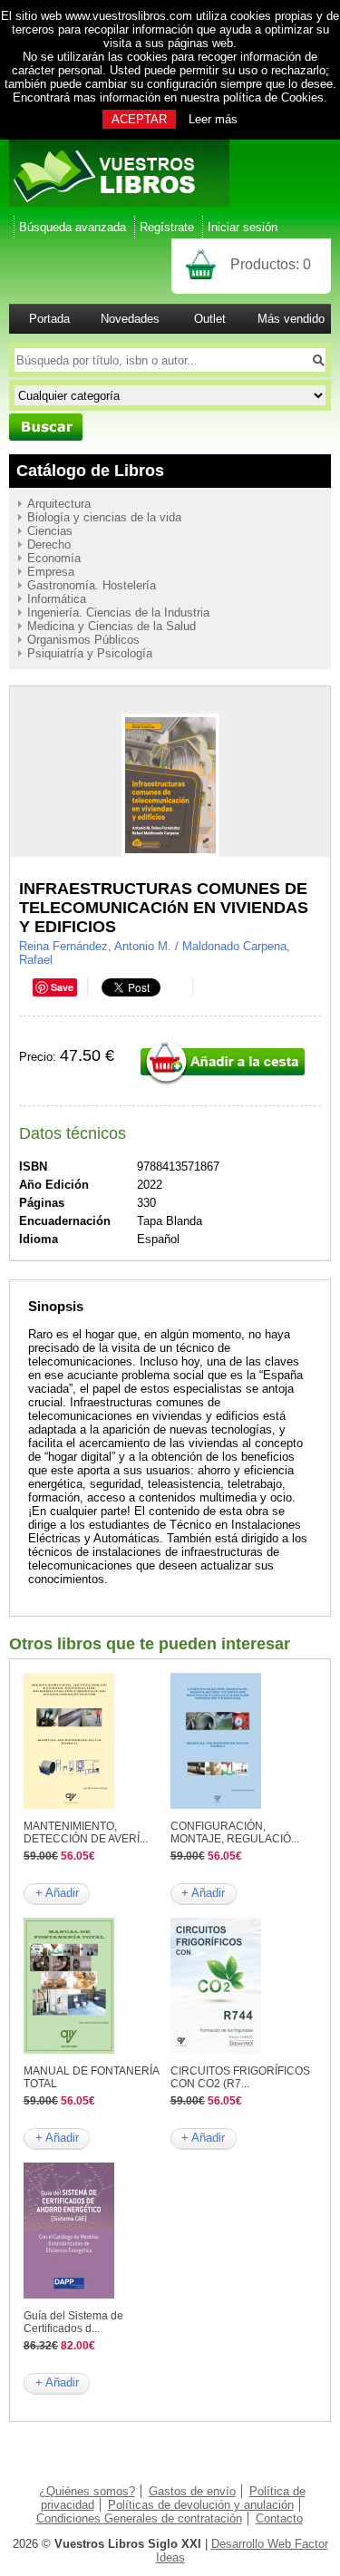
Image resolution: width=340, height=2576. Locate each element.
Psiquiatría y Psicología (90, 653)
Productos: (271, 264)
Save (62, 987)
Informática (57, 599)
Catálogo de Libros (90, 471)
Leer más (213, 119)
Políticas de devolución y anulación (201, 2505)
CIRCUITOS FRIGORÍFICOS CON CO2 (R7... (240, 2077)
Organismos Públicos (83, 640)
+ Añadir (57, 1893)
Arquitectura (59, 504)
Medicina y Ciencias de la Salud (112, 626)
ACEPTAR (139, 119)
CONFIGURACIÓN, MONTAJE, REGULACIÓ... (235, 1832)
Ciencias (50, 531)
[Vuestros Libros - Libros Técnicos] (119, 203)
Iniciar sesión (243, 227)
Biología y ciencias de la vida (104, 517)
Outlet (210, 319)
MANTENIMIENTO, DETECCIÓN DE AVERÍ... (86, 1832)
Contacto (279, 2518)
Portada (49, 319)
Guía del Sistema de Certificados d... (73, 2322)
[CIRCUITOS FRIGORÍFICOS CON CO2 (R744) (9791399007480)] (216, 2050)
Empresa (51, 572)
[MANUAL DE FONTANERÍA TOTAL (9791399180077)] (69, 2050)
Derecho (49, 544)
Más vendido (291, 319)
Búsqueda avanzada (73, 227)
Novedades (130, 319)
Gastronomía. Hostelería (92, 585)
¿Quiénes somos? (87, 2491)
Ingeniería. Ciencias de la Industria (118, 612)
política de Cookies (273, 97)
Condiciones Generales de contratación (139, 2518)
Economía (54, 558)
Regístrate (167, 227)
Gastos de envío (192, 2491)
